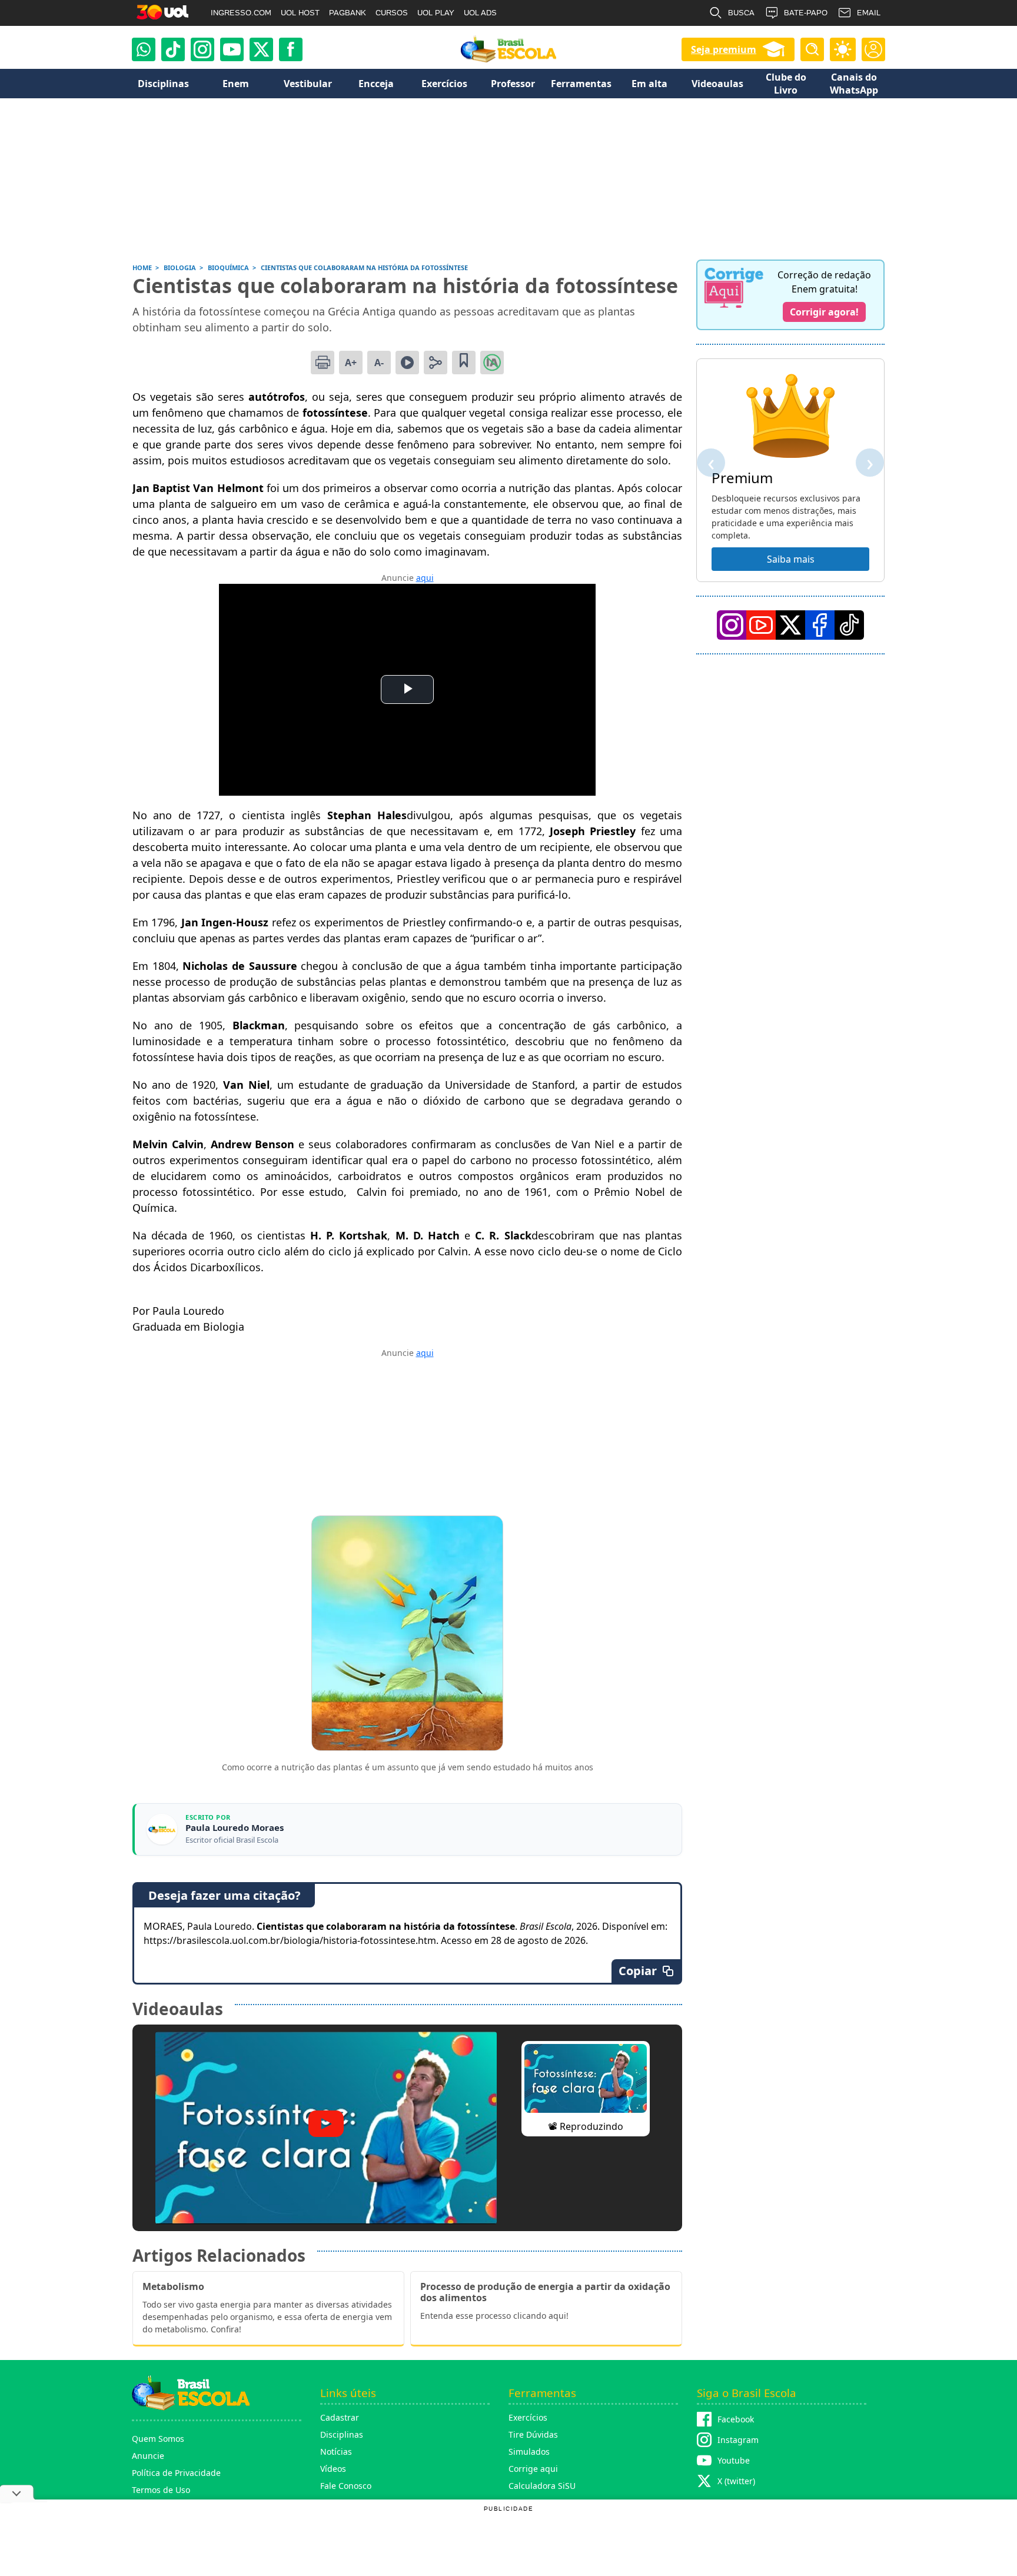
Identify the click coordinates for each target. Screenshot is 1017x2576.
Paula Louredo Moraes (235, 1828)
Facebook (736, 2419)
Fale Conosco (346, 2486)
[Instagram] (202, 49)
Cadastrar (340, 2417)
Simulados (529, 2452)
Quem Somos (158, 2439)
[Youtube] (232, 49)
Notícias (336, 2452)
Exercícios (528, 2417)
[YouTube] (761, 625)
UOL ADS (480, 13)
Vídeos (333, 2469)
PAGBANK (348, 13)
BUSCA (741, 13)
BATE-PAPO (806, 13)
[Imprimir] (323, 363)
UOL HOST (300, 13)
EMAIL (869, 13)
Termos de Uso (161, 2490)
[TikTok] (173, 49)
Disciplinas (342, 2434)
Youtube (734, 2460)
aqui (425, 578)
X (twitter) (736, 2481)
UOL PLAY (436, 13)
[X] (261, 49)
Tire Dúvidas (533, 2434)
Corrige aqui (533, 2469)
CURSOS (392, 13)
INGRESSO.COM (241, 13)
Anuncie (148, 2456)
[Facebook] (820, 625)
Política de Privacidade (176, 2473)
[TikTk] (849, 625)
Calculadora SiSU (542, 2486)
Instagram (738, 2440)
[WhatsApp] (144, 49)
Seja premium (724, 49)
